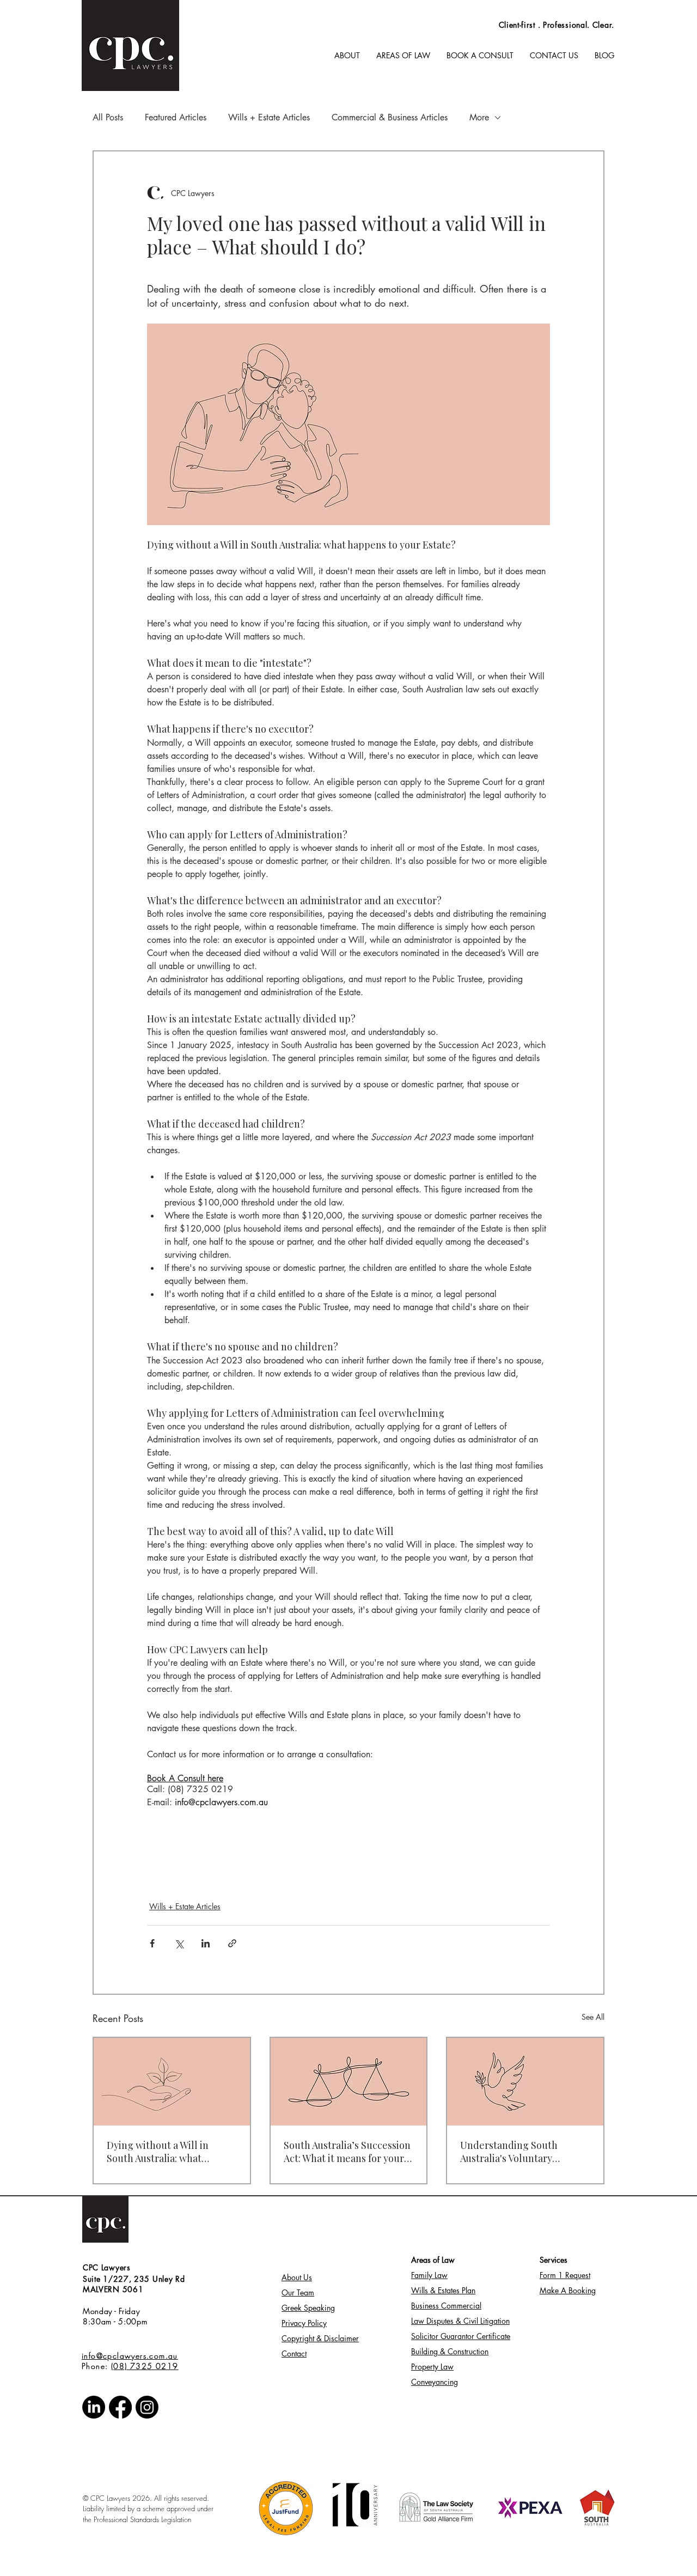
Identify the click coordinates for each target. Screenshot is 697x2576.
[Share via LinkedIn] (206, 1943)
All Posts (108, 118)
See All (593, 2017)
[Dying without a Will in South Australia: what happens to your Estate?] (172, 2082)
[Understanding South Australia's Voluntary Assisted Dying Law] (525, 2082)
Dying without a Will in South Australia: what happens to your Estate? (161, 2152)
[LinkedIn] (94, 2407)
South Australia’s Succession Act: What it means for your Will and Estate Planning (347, 2152)
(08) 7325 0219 (145, 2366)
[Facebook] (120, 2407)
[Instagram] (147, 2407)
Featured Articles (176, 118)
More (479, 118)
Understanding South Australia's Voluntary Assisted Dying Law (509, 2152)
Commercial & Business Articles (390, 118)
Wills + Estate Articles (269, 118)
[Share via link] (232, 1943)
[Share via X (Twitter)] (179, 1943)
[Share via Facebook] (152, 1943)
